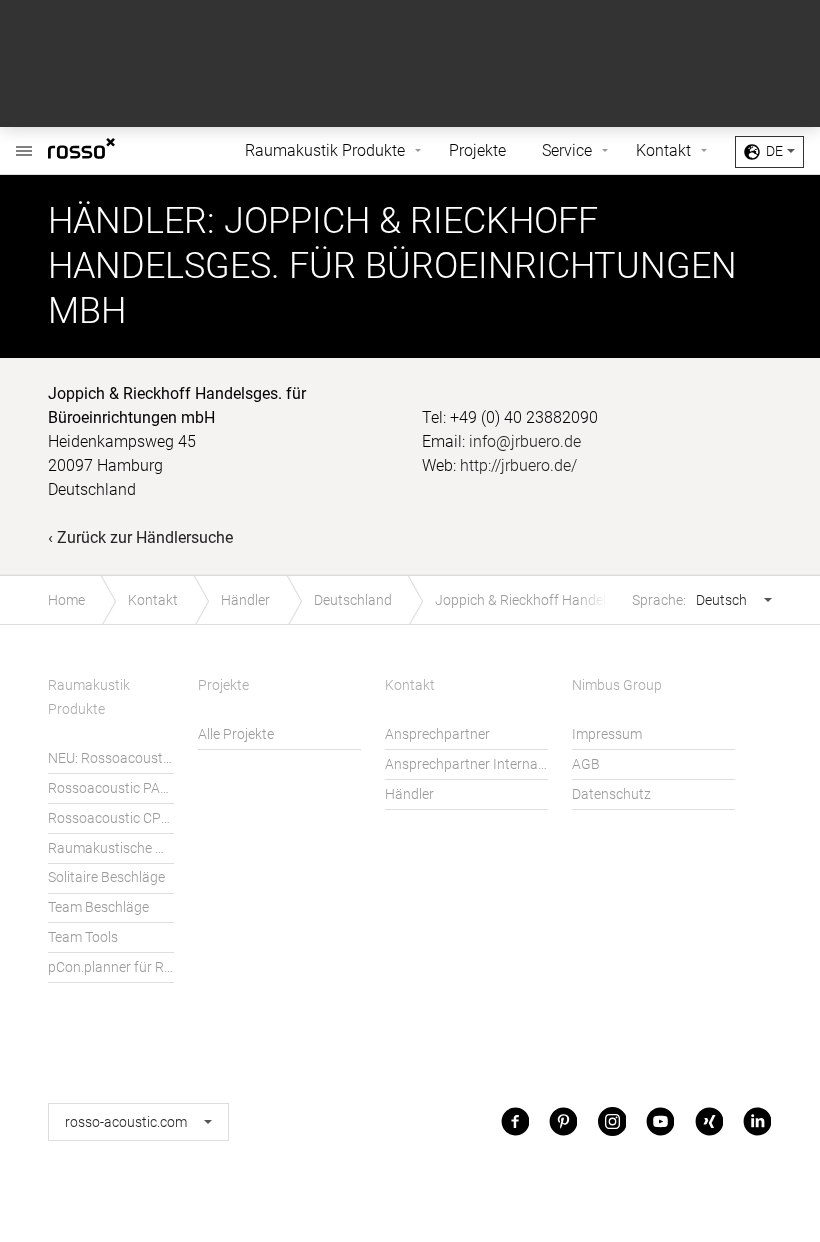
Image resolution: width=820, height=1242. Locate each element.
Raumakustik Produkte (325, 150)
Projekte (477, 150)
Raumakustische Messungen (111, 848)
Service (567, 150)
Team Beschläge (98, 907)
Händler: (131, 221)
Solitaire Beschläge (106, 877)
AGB (586, 764)
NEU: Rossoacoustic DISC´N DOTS (111, 758)
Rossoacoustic (112, 151)
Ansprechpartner (437, 734)
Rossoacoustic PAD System (111, 788)
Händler (245, 600)
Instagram (612, 1121)
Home (66, 600)
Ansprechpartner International (466, 764)
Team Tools (83, 937)
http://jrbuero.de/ (518, 465)
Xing (709, 1121)
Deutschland (353, 600)
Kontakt (663, 150)
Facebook (515, 1121)
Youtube (660, 1121)
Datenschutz (611, 794)
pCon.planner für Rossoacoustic (111, 967)
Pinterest (563, 1121)
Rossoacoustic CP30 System (111, 818)
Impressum (607, 734)
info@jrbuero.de (525, 441)
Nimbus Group (617, 685)
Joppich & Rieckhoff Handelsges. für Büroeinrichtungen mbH (553, 600)
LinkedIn (757, 1121)
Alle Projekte (236, 734)
